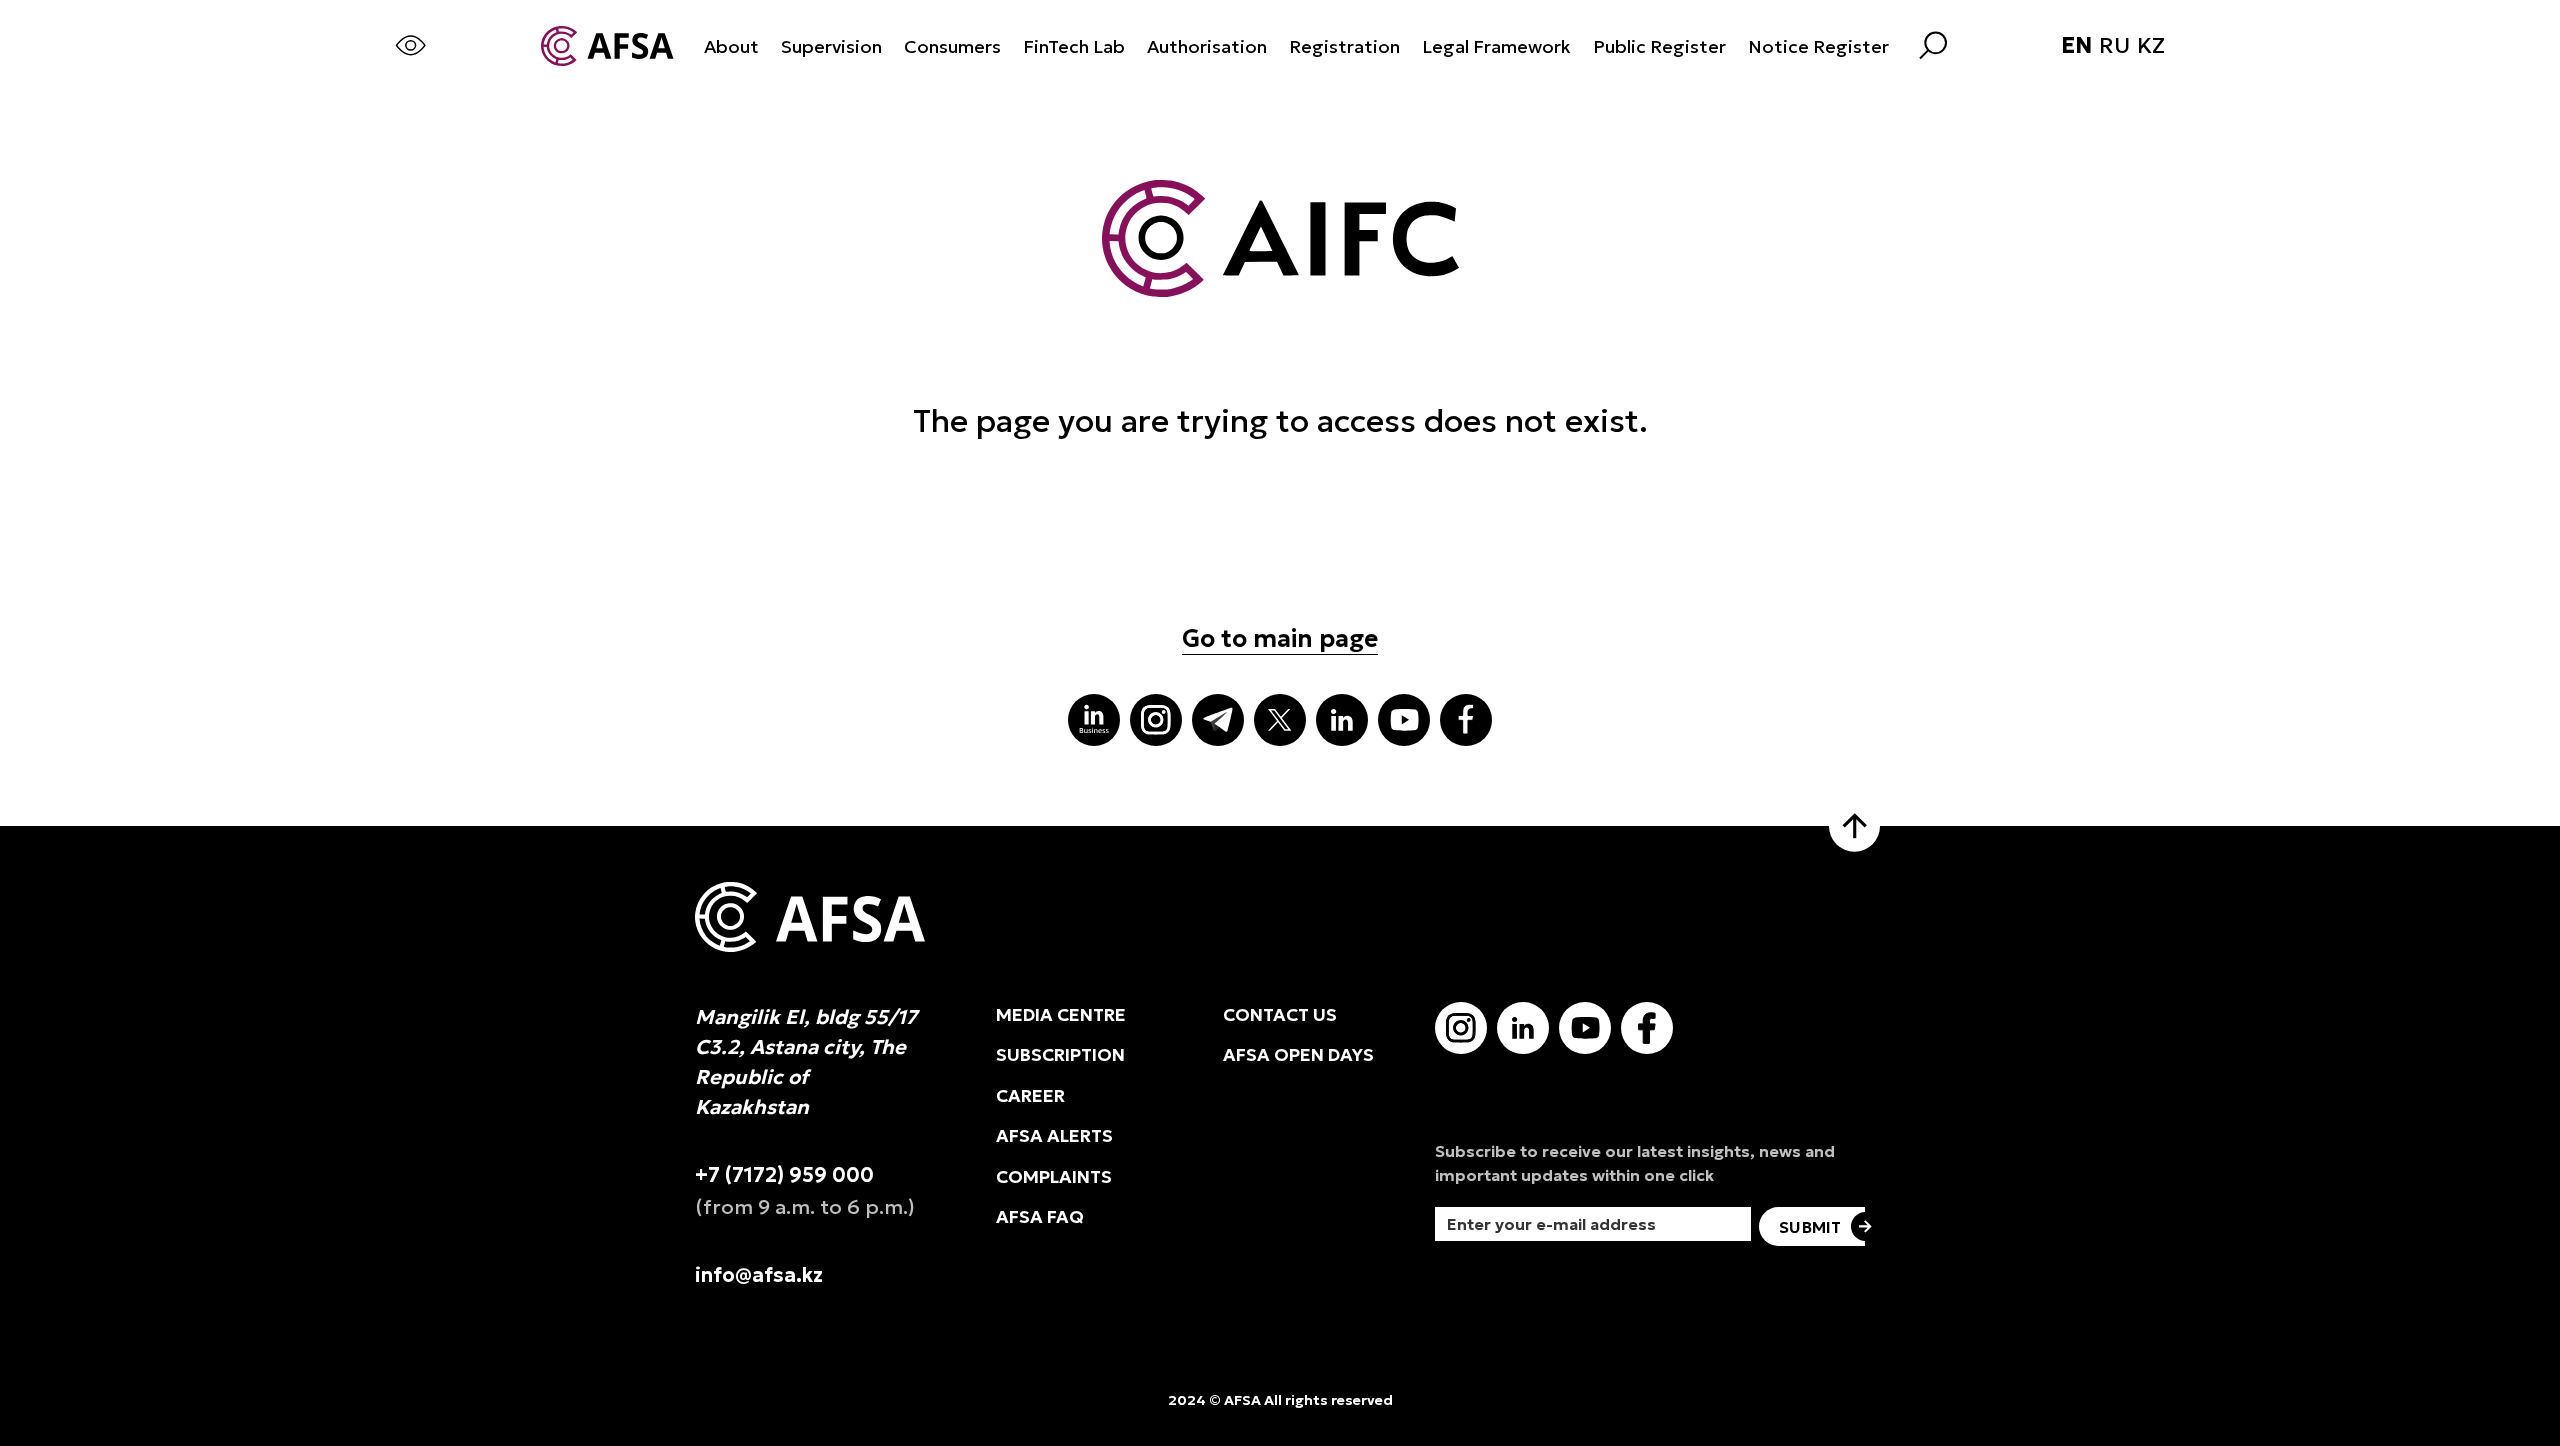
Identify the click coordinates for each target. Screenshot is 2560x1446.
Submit (1810, 1227)
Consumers (952, 46)
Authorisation (1207, 46)
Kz (2151, 46)
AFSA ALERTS (1054, 1136)
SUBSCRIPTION (1060, 1055)
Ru (2114, 46)
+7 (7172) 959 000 (784, 1175)
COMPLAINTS (1054, 1177)
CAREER (1030, 1096)
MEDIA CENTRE (1061, 1015)
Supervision (831, 46)
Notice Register (1818, 46)
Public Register (1659, 46)
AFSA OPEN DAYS (1298, 1055)
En (2076, 46)
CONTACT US (1280, 1015)
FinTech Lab (1074, 46)
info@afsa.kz (759, 1275)
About (731, 46)
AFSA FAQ (1040, 1217)
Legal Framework (1496, 46)
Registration (1344, 46)
